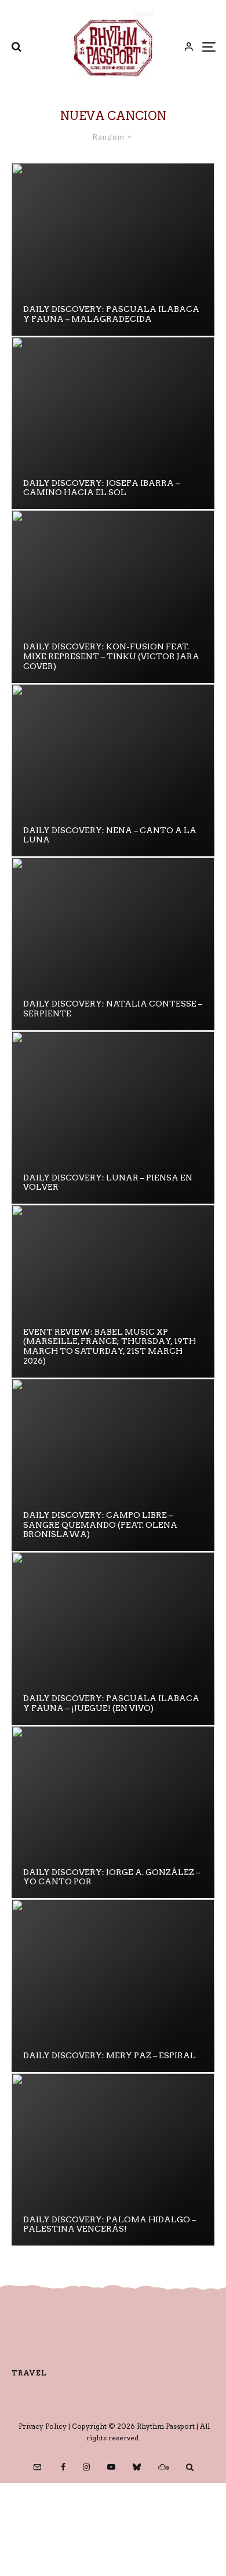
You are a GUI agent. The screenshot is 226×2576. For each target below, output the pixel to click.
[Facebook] (63, 2467)
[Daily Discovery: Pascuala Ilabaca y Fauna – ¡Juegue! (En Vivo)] (113, 1638)
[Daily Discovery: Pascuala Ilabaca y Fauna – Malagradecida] (113, 249)
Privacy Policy (43, 2426)
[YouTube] (111, 2467)
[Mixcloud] (163, 2467)
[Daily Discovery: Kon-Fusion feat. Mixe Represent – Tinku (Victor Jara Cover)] (113, 597)
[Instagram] (86, 2467)
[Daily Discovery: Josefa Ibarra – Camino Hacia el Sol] (113, 423)
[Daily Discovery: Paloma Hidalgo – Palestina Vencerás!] (113, 2160)
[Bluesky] (137, 2467)
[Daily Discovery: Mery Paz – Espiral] (113, 1986)
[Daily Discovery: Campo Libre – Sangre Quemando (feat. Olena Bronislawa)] (113, 1465)
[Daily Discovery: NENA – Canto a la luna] (113, 771)
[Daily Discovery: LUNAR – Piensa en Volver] (113, 1118)
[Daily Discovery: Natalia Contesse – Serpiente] (113, 944)
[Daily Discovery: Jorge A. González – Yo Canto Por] (113, 1812)
